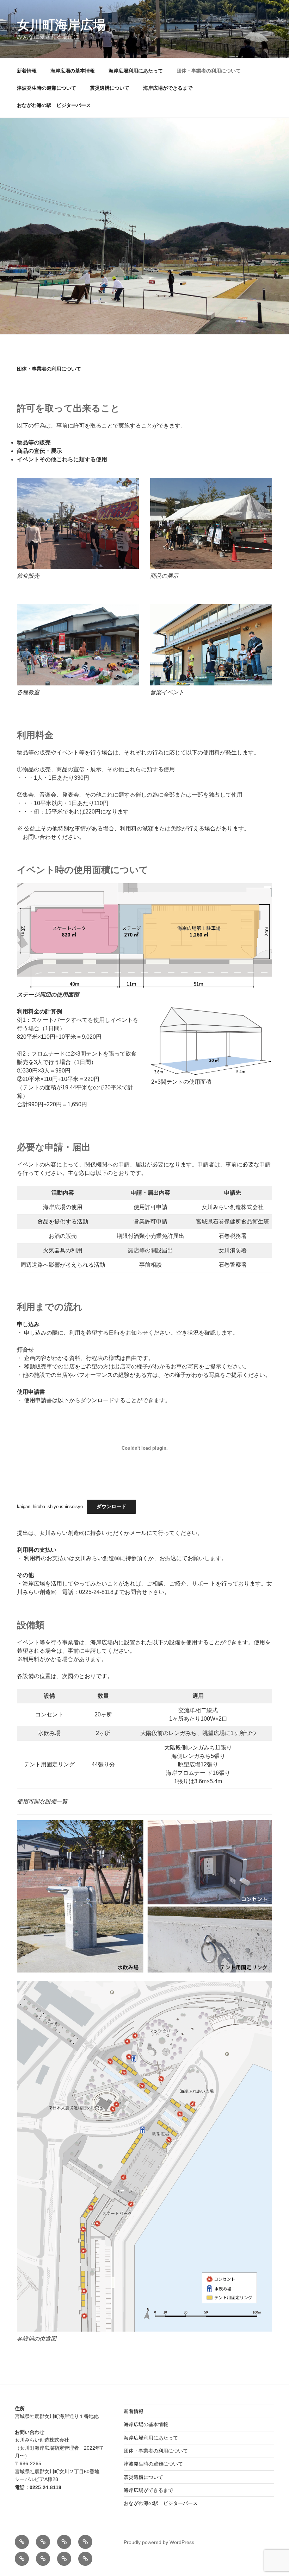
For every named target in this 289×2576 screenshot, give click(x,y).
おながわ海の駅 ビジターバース (54, 105)
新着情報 (27, 71)
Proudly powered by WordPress (159, 2542)
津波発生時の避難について (47, 88)
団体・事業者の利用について (209, 71)
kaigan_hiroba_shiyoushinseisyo (50, 1507)
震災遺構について (110, 88)
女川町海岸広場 (61, 25)
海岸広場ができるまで (168, 88)
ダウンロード (111, 1506)
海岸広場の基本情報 (73, 71)
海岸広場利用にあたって (136, 71)
